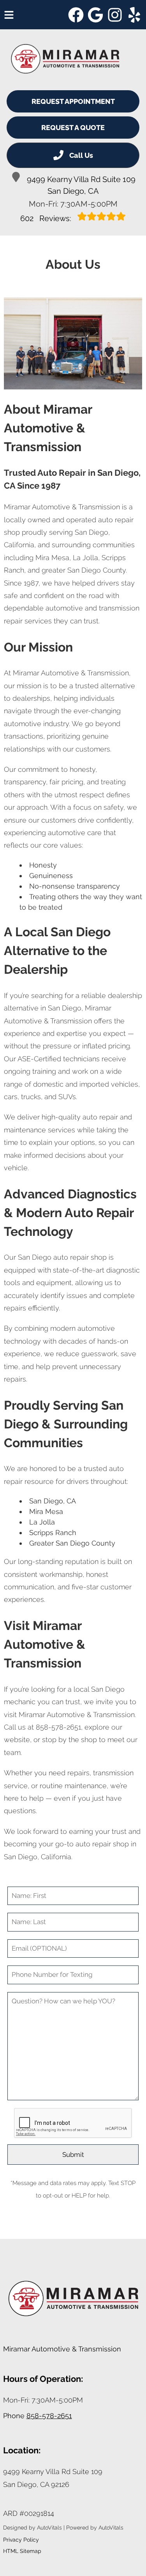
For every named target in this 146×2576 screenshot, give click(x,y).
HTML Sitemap (22, 2551)
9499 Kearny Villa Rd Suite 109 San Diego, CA (81, 185)
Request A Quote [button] (73, 128)
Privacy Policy (21, 2540)
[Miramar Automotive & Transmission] (65, 59)
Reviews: (47, 218)
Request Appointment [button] (73, 101)
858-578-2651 (49, 2416)
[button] (76, 15)
